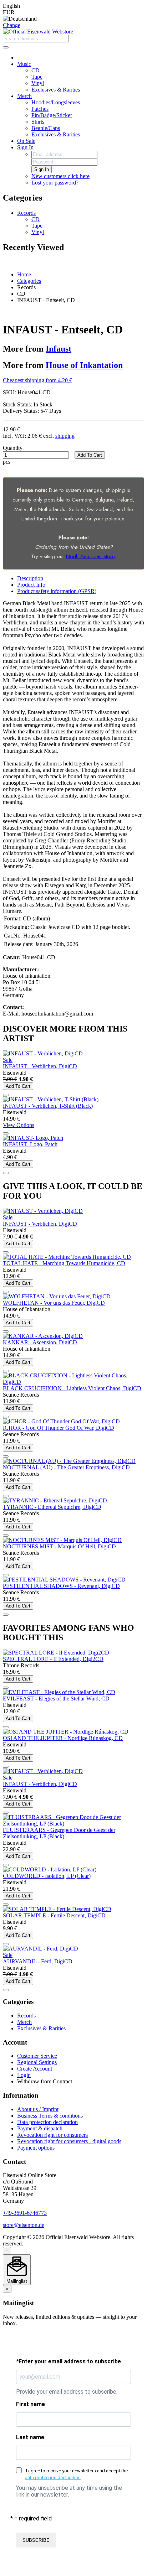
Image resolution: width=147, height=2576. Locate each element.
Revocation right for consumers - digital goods (69, 2141)
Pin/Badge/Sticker (52, 115)
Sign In (25, 147)
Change (12, 25)
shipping (65, 436)
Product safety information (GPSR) (57, 591)
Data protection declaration (47, 2122)
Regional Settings (37, 2062)
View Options (19, 1125)
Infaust (59, 349)
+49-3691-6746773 (25, 2213)
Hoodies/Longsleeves (56, 102)
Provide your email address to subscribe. (67, 2392)
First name (31, 2404)
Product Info (31, 585)
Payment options (36, 2148)
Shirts (38, 122)
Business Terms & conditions (50, 2116)
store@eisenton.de (24, 2225)
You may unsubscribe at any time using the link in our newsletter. (69, 2491)
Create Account (35, 2069)
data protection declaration (53, 2478)
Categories (29, 281)
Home (24, 274)
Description (30, 578)
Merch (24, 96)
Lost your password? (55, 183)
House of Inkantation (84, 365)
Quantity (13, 448)
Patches (40, 109)
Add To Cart (90, 455)
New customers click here (60, 176)
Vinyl (38, 83)
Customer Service (37, 2056)
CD (36, 70)
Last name (30, 2437)
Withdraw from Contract (45, 2081)
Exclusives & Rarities (56, 90)
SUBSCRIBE (36, 2540)
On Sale (26, 141)
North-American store (90, 556)
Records (26, 213)
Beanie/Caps (46, 128)
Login (24, 2075)
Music (24, 64)
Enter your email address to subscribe (69, 2361)
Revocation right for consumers (52, 2135)
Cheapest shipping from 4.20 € (37, 380)
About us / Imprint (38, 2109)
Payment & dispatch (40, 2128)
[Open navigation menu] (6, 47)
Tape (37, 77)
